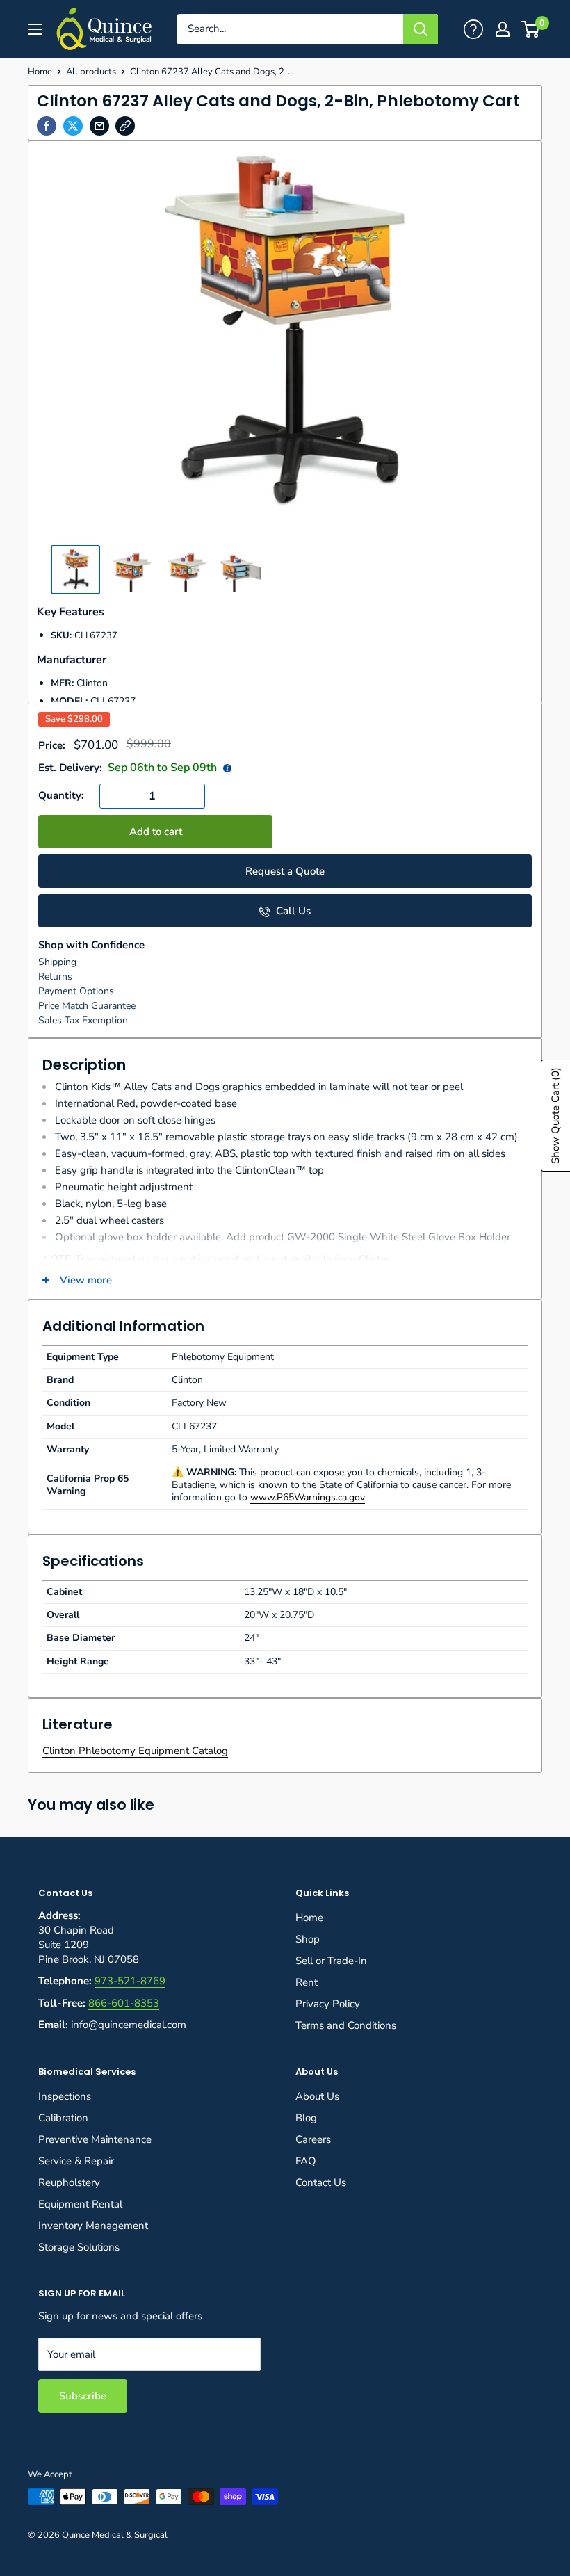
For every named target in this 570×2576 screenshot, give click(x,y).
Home (40, 72)
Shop (308, 1939)
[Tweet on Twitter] (73, 126)
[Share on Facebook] (47, 126)
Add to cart (156, 832)
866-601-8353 (124, 2003)
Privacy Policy (328, 2004)
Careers (313, 2139)
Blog (306, 2118)
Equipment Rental (80, 2204)
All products (91, 72)
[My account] (473, 29)
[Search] (421, 29)
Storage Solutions (79, 2247)
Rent (307, 1982)
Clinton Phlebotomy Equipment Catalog (135, 1751)
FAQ (306, 2161)
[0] (531, 29)
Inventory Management (93, 2226)
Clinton (92, 683)
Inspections (65, 2096)
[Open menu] (35, 29)
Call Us (292, 911)
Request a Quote (285, 871)
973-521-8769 (130, 1981)
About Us (317, 2096)
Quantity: (61, 795)
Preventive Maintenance (95, 2139)
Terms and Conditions (346, 2025)
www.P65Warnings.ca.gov (308, 1497)
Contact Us (321, 2182)
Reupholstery (69, 2182)
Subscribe (83, 2396)
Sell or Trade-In (331, 1961)
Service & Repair (76, 2161)
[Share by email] (99, 126)
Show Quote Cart (555, 1116)
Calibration (63, 2118)
